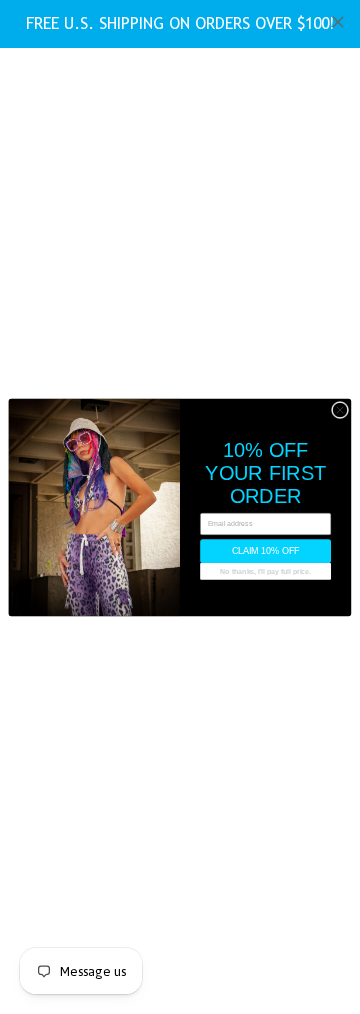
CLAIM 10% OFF (265, 551)
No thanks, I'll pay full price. (265, 570)
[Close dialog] (339, 409)
